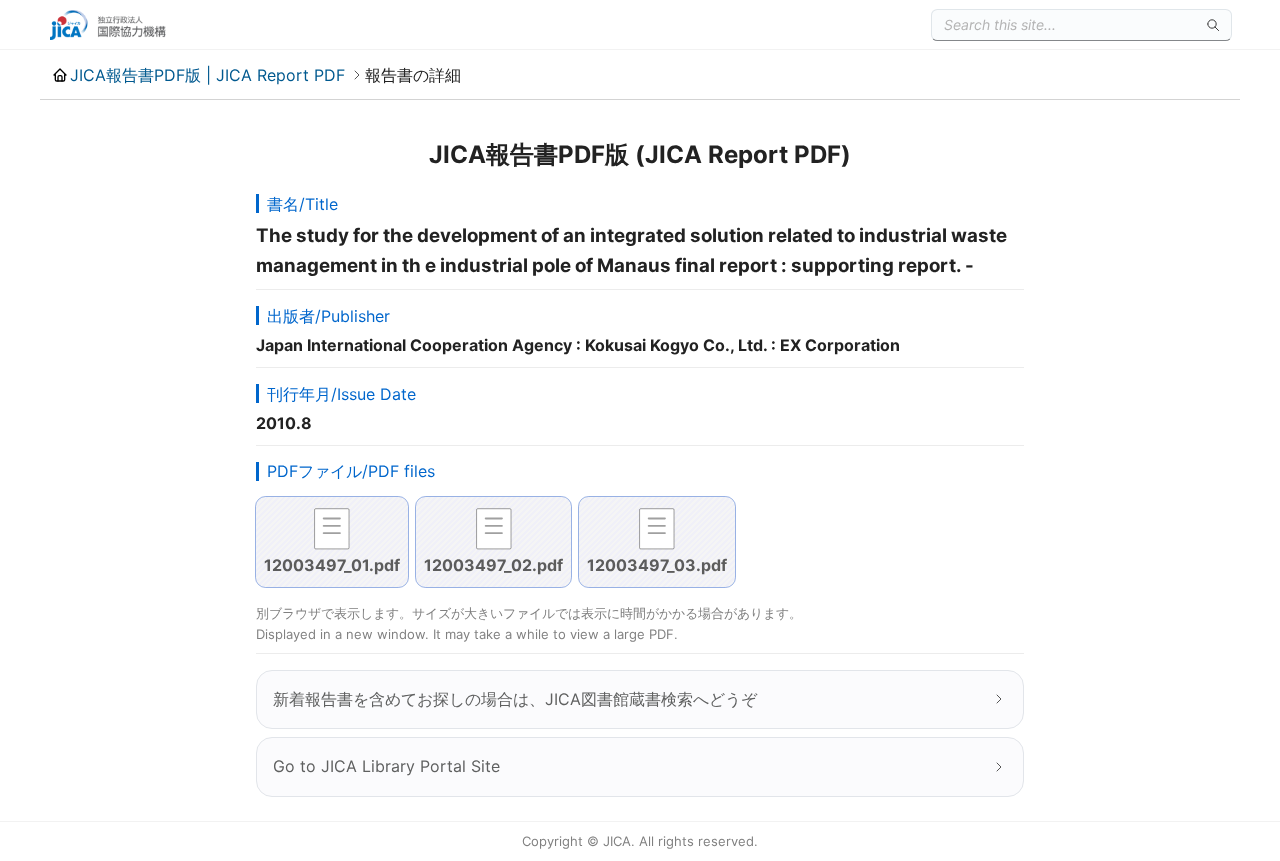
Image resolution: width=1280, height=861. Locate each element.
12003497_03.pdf (657, 565)
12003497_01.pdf (332, 565)
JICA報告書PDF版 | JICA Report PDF (207, 75)
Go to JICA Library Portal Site (386, 766)
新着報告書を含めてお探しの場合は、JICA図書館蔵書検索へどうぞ (515, 699)
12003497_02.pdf (493, 565)
